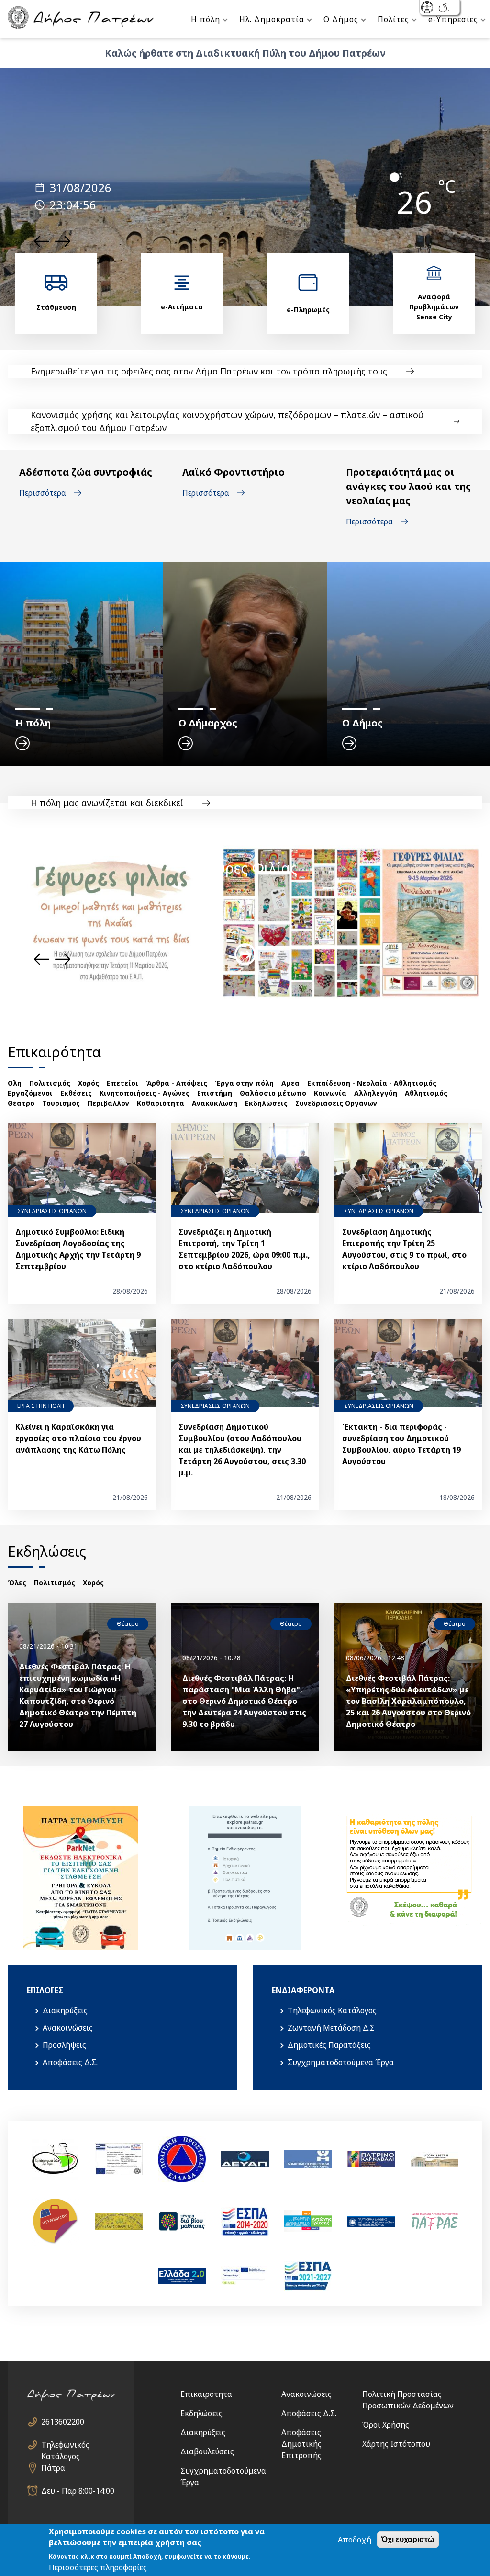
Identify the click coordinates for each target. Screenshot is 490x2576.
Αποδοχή (355, 2540)
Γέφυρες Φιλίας (245, 868)
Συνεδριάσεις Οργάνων (336, 1103)
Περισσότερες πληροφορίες (98, 2567)
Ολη (15, 1083)
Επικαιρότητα (206, 2394)
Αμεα (290, 1083)
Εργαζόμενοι (30, 1093)
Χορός (89, 1083)
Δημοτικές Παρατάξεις (329, 2045)
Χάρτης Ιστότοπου (396, 2444)
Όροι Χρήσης (386, 2425)
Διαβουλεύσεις (207, 2451)
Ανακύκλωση (215, 1103)
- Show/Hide (428, 8)
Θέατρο (21, 1103)
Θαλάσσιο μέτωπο (273, 1093)
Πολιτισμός (50, 1083)
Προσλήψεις (64, 2045)
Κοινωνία (330, 1093)
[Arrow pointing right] (245, 954)
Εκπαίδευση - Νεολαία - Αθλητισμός (372, 1083)
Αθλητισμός (426, 1093)
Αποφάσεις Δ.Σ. (70, 2062)
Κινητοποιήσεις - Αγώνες (145, 1093)
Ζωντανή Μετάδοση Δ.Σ (331, 2028)
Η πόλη (206, 19)
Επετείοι (122, 1083)
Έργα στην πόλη (244, 1083)
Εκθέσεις (76, 1093)
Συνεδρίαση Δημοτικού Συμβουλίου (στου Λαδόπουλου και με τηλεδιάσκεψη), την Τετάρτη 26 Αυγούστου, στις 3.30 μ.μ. (242, 1450)
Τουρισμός (61, 1103)
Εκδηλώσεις (266, 1103)
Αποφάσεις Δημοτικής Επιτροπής (301, 2444)
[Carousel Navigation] (52, 241)
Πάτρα (53, 2468)
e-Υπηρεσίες (453, 19)
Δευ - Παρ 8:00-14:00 (78, 2491)
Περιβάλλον (108, 1103)
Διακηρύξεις (65, 2010)
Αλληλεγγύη (376, 1093)
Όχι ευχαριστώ (408, 2539)
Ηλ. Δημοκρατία (272, 19)
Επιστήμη (215, 1093)
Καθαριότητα (161, 1103)
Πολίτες (393, 19)
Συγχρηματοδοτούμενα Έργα (341, 2062)
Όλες (17, 1583)
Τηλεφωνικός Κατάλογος (332, 2010)
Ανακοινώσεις (68, 2028)
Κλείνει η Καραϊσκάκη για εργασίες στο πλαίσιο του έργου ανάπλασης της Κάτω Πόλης (78, 1438)
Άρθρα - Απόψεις (177, 1083)
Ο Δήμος (341, 19)
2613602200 (63, 2422)
